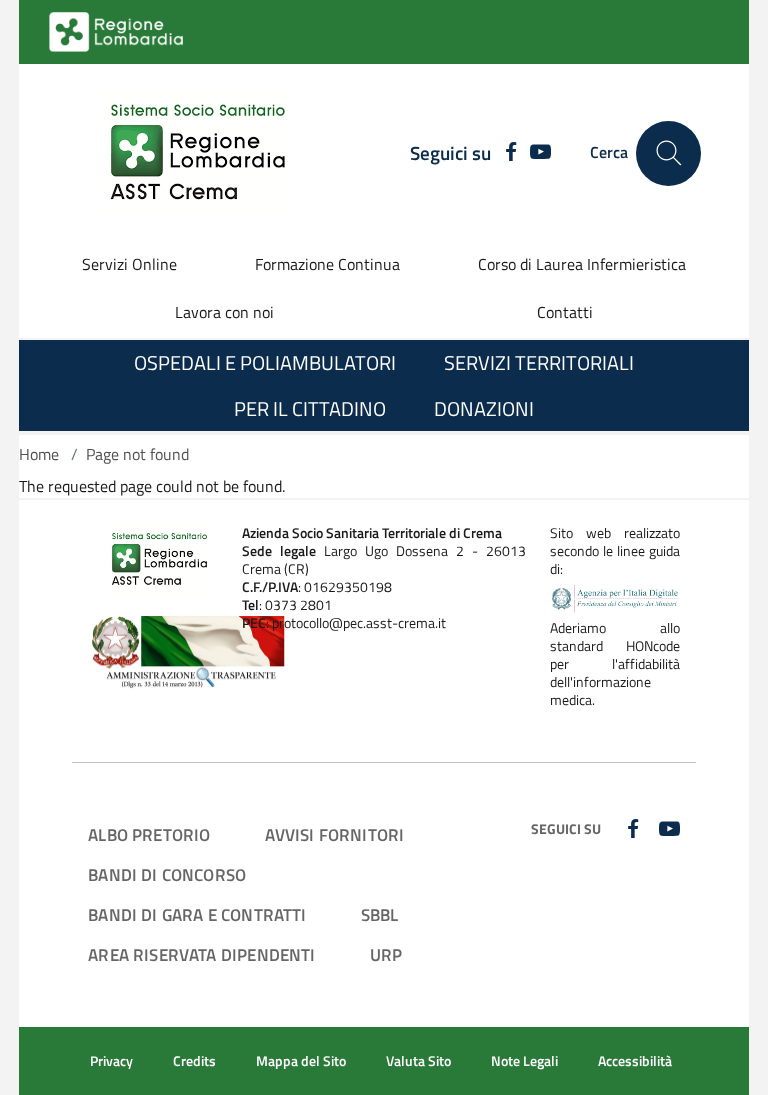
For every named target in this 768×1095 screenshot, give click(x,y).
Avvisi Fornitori (335, 834)
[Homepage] (186, 153)
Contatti (565, 312)
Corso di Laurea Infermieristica (582, 264)
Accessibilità (635, 1061)
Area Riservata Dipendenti (201, 954)
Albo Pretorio (149, 834)
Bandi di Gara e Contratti (197, 914)
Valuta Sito (418, 1061)
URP (386, 954)
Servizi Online (129, 264)
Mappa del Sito (301, 1061)
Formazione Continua (327, 264)
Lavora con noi (224, 312)
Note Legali (524, 1061)
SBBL (380, 914)
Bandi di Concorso (167, 874)
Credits (194, 1061)
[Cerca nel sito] (668, 153)
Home (39, 454)
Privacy (111, 1061)
